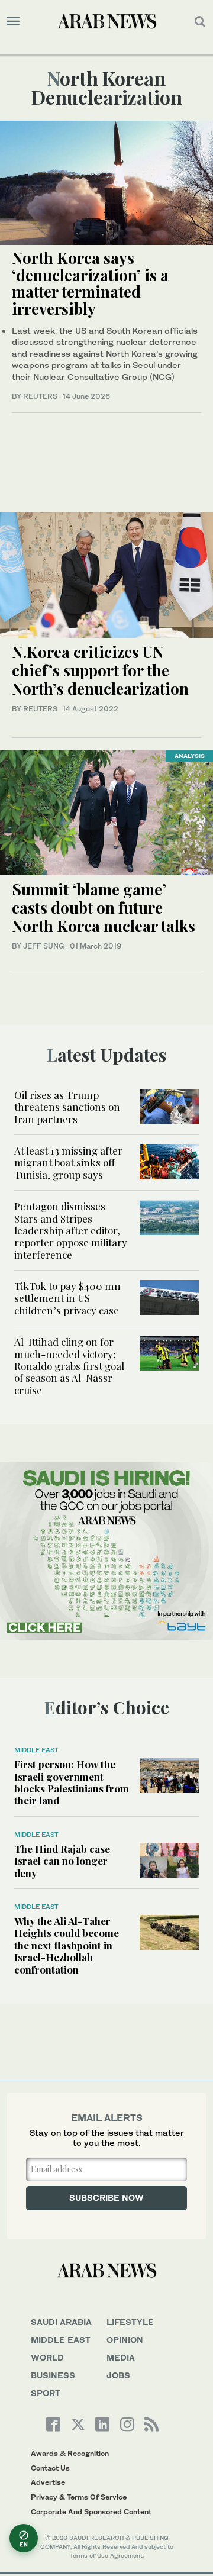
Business (53, 2375)
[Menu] (13, 21)
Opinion (125, 2340)
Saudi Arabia (61, 2322)
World (47, 2357)
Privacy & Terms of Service (79, 2497)
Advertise (48, 2482)
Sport (46, 2393)
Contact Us (50, 2468)
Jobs (118, 2375)
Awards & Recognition (70, 2453)
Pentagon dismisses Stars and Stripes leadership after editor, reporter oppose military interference (71, 1230)
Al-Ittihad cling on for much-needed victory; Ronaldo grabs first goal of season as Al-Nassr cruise (69, 1366)
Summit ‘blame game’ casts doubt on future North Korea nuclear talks (105, 907)
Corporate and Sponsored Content (91, 2512)
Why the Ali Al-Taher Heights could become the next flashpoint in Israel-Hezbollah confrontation (67, 1945)
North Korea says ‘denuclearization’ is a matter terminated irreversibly (90, 283)
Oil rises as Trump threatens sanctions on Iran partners (67, 1107)
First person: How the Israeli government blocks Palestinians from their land (72, 1782)
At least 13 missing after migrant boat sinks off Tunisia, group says (68, 1163)
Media (121, 2357)
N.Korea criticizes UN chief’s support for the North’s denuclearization (100, 670)
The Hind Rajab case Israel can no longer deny (62, 1861)
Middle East (36, 1750)
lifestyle (130, 2322)
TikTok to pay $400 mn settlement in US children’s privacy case (67, 1298)
